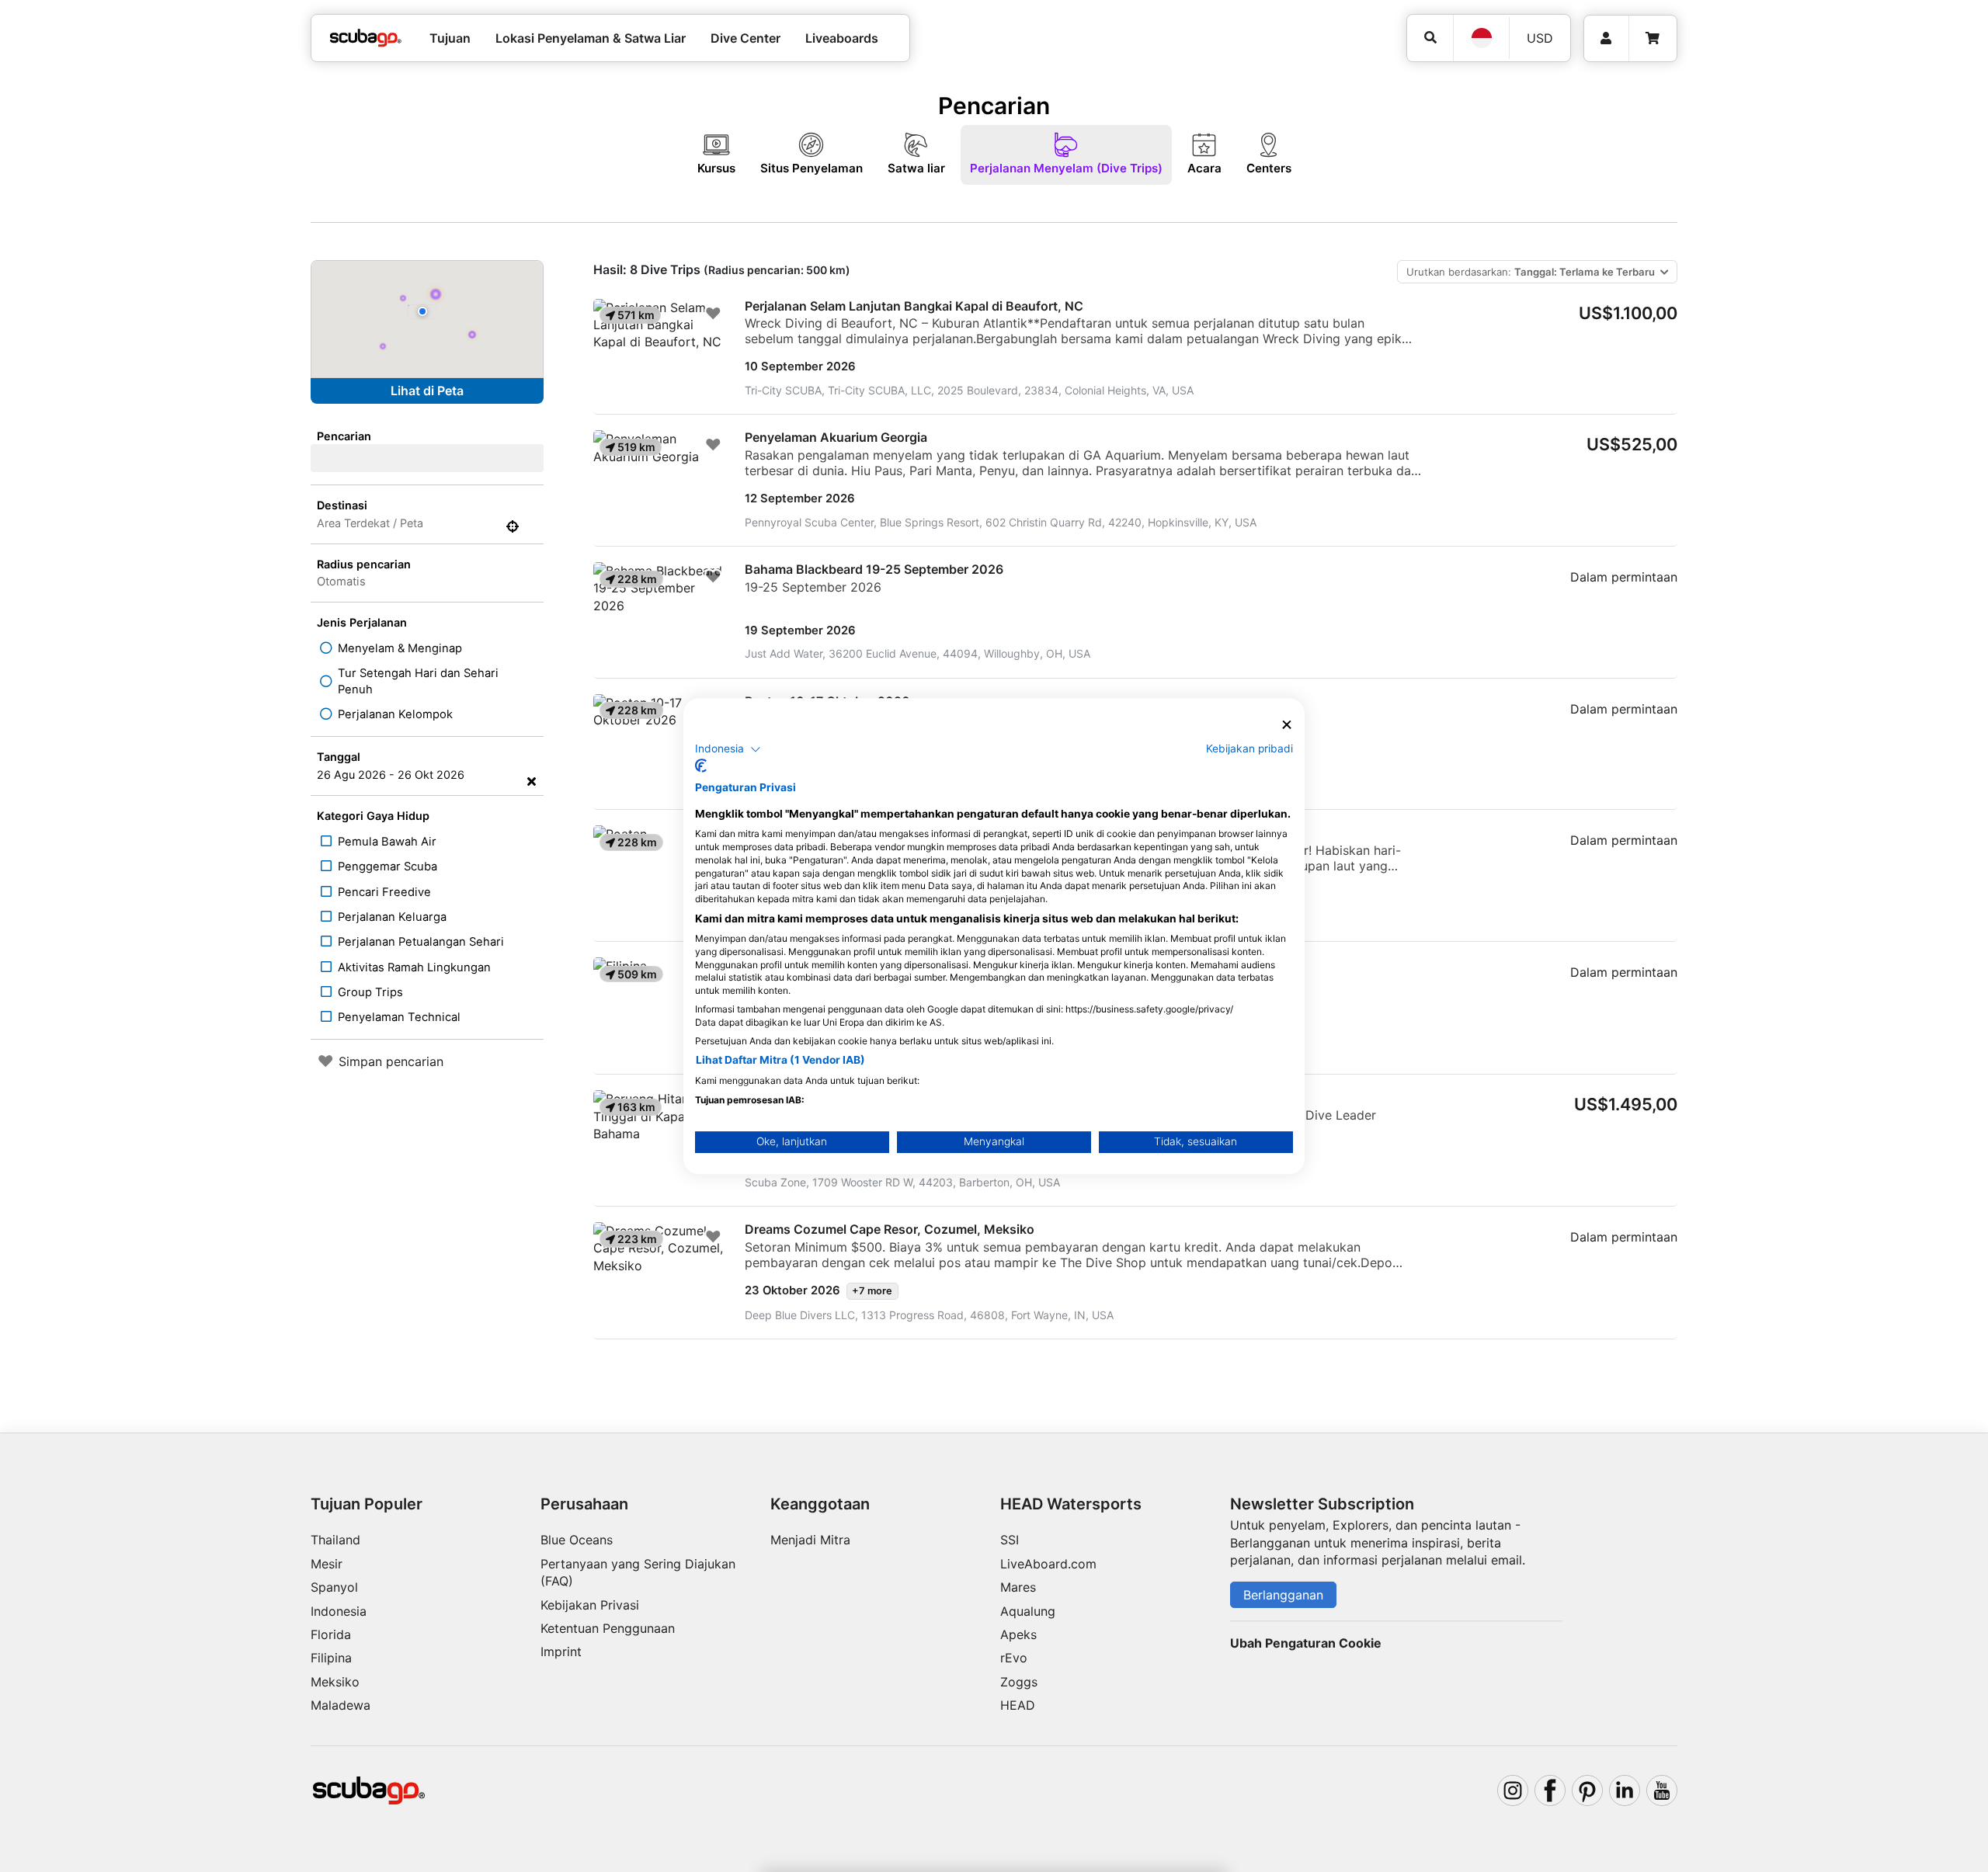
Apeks (1018, 1634)
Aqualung (1028, 1611)
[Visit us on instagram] (1513, 1790)
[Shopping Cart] (1653, 38)
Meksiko (335, 1682)
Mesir (327, 1564)
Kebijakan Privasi (590, 1605)
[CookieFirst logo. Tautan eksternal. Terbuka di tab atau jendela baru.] (701, 766)
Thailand (335, 1540)
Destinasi (342, 505)
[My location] (513, 526)
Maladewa (341, 1705)
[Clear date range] (532, 781)
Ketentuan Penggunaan (608, 1628)
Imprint (561, 1651)
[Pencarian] (1430, 38)
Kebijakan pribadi (1249, 748)
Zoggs (1019, 1682)
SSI (1010, 1540)
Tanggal (339, 757)
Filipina (331, 1658)
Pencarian (344, 436)
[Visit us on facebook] (1550, 1790)
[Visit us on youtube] (1662, 1790)
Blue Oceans (577, 1540)
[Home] (366, 38)
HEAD (1018, 1705)
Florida (331, 1634)
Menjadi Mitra (810, 1540)
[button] (728, 749)
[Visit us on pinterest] (1587, 1790)
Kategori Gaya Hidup (373, 816)
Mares (1018, 1587)
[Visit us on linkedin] (1625, 1790)
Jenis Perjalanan (362, 622)
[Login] (1606, 38)
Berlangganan (1283, 1595)
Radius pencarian (364, 564)
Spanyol (334, 1587)
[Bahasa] (1481, 38)
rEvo (1014, 1658)
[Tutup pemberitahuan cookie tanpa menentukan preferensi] (1287, 725)
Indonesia (339, 1611)
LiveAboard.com (1048, 1564)
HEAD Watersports (1071, 1504)
